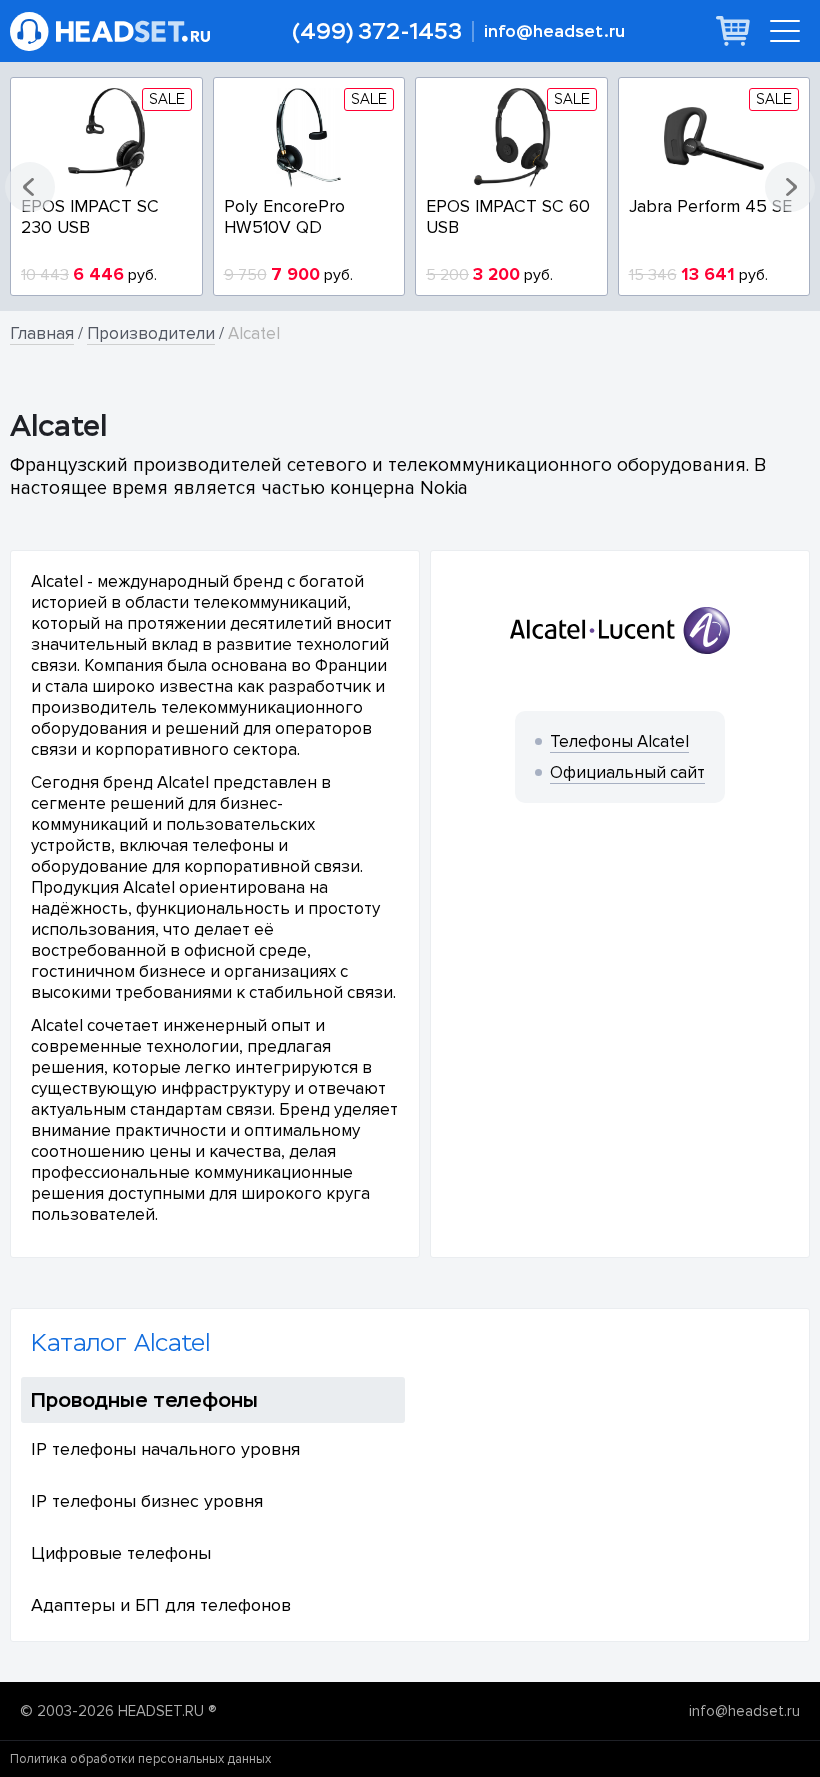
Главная (42, 333)
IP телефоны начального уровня (165, 1449)
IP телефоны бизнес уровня (147, 1501)
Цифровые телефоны (121, 1553)
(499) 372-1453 (377, 31)
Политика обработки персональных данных (140, 1759)
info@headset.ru (554, 31)
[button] (30, 187)
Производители (151, 333)
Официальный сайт (627, 772)
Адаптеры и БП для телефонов (161, 1605)
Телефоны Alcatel (619, 741)
